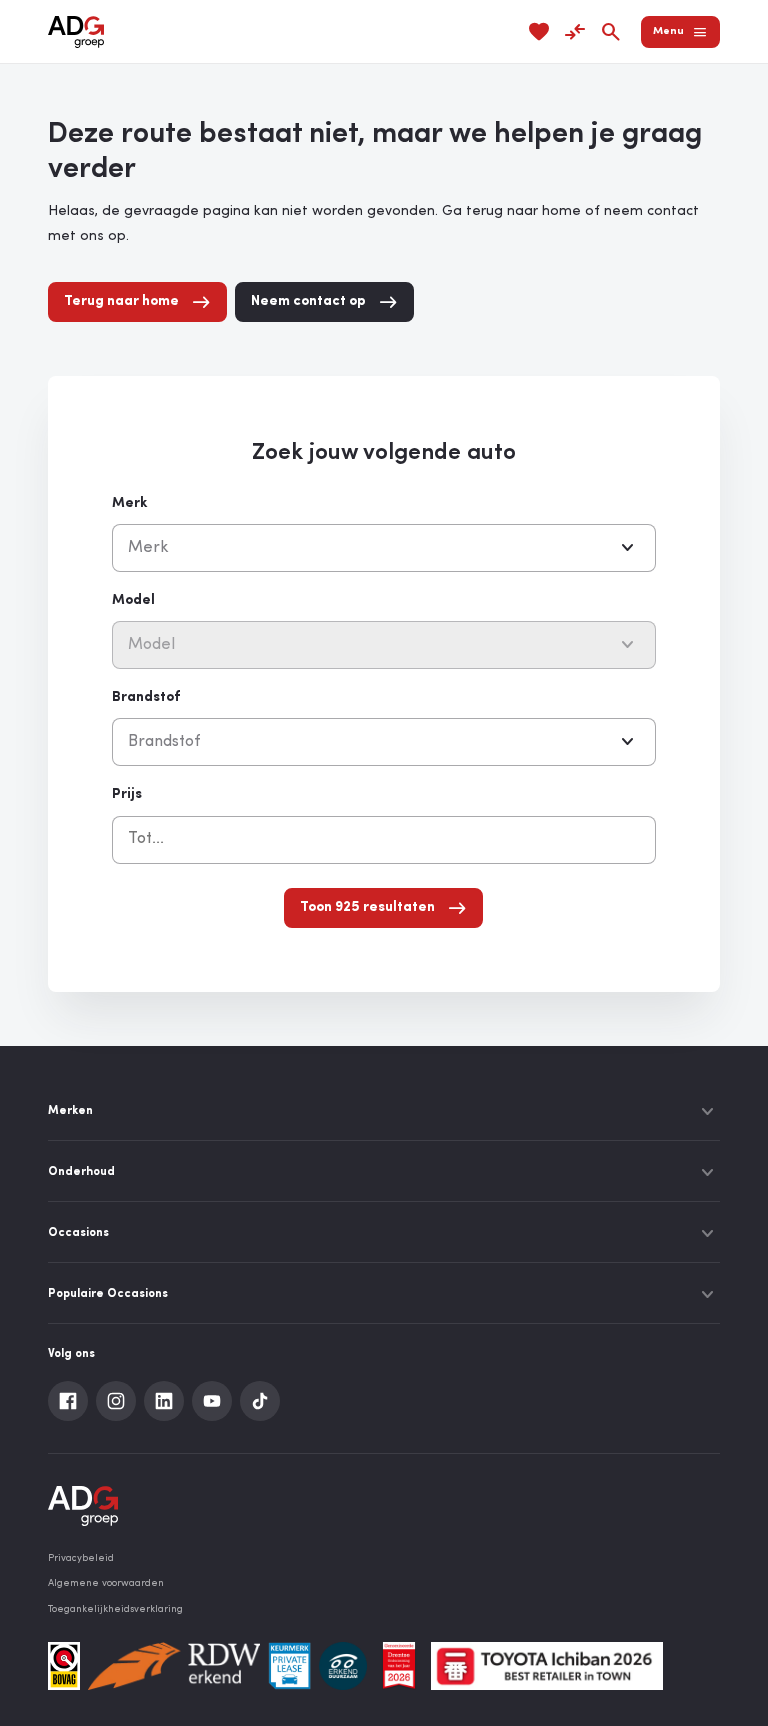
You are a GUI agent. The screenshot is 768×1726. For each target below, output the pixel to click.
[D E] (343, 1666)
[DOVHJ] (399, 1666)
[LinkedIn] (164, 1401)
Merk (129, 503)
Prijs (127, 794)
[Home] (76, 32)
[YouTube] (212, 1401)
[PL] (289, 1666)
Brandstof (146, 697)
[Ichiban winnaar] (547, 1666)
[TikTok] (260, 1401)
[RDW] (174, 1666)
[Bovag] (64, 1666)
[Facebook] (68, 1401)
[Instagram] (116, 1401)
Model (133, 600)
